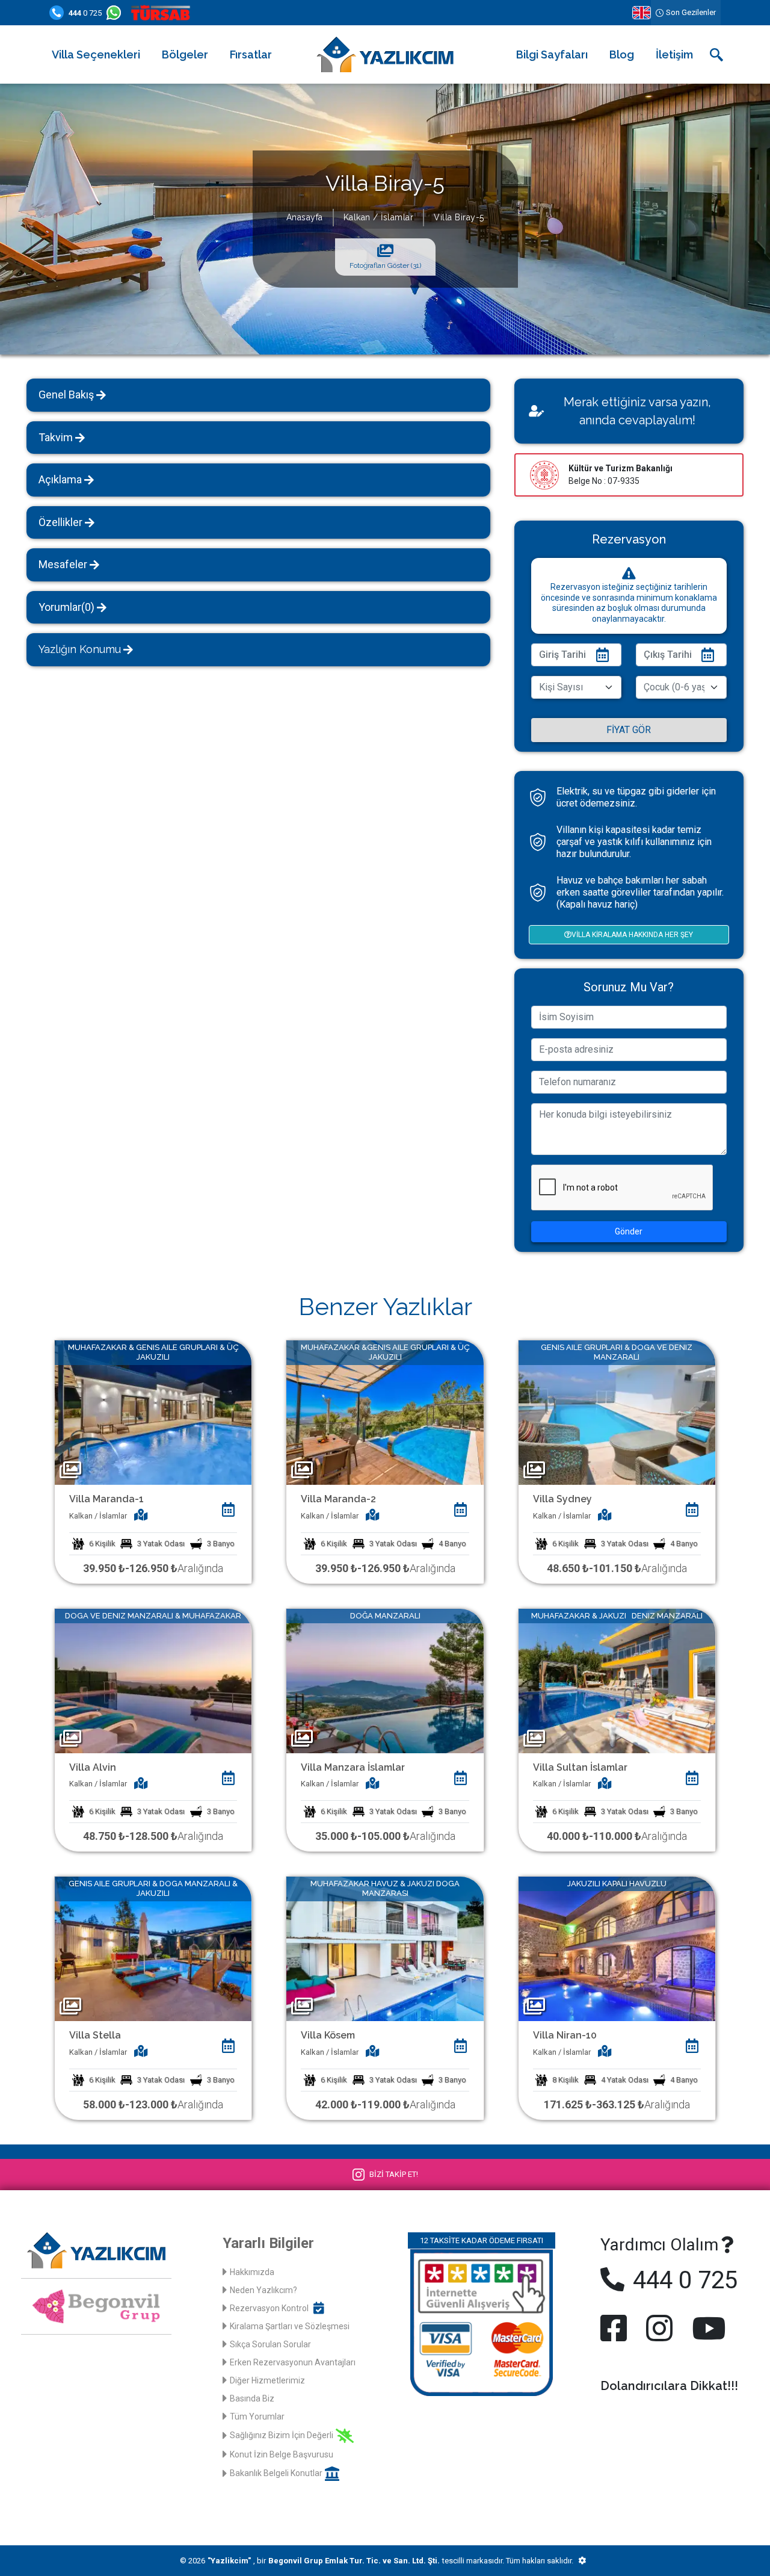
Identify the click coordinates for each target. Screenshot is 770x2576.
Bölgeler (185, 54)
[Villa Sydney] (617, 1412)
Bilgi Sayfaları (552, 54)
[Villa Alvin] (153, 1680)
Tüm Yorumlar (257, 2417)
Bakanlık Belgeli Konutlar (276, 2473)
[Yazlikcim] (385, 54)
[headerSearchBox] (716, 55)
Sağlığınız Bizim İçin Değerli (282, 2435)
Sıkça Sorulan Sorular (270, 2344)
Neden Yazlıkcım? (263, 2290)
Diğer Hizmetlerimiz (267, 2380)
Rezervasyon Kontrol (269, 2308)
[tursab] (163, 13)
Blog (622, 54)
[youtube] (706, 2328)
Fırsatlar (251, 54)
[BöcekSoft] (582, 2561)
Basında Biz (252, 2398)
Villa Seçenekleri (96, 54)
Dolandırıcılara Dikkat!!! (669, 2386)
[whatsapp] (116, 13)
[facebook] (616, 2328)
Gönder (629, 1231)
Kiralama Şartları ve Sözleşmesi (290, 2326)
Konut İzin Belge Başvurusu (282, 2454)
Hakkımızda (252, 2272)
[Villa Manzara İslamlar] (385, 1680)
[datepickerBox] (228, 1509)
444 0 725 (682, 2280)
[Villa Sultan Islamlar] (617, 1680)
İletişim (674, 54)
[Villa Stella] (153, 1948)
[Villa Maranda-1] (153, 1412)
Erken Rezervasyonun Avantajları (293, 2362)
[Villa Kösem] (385, 1948)
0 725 (85, 13)
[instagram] (659, 2328)
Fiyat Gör (629, 730)
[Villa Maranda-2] (385, 1412)
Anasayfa (305, 217)
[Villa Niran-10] (617, 1948)
